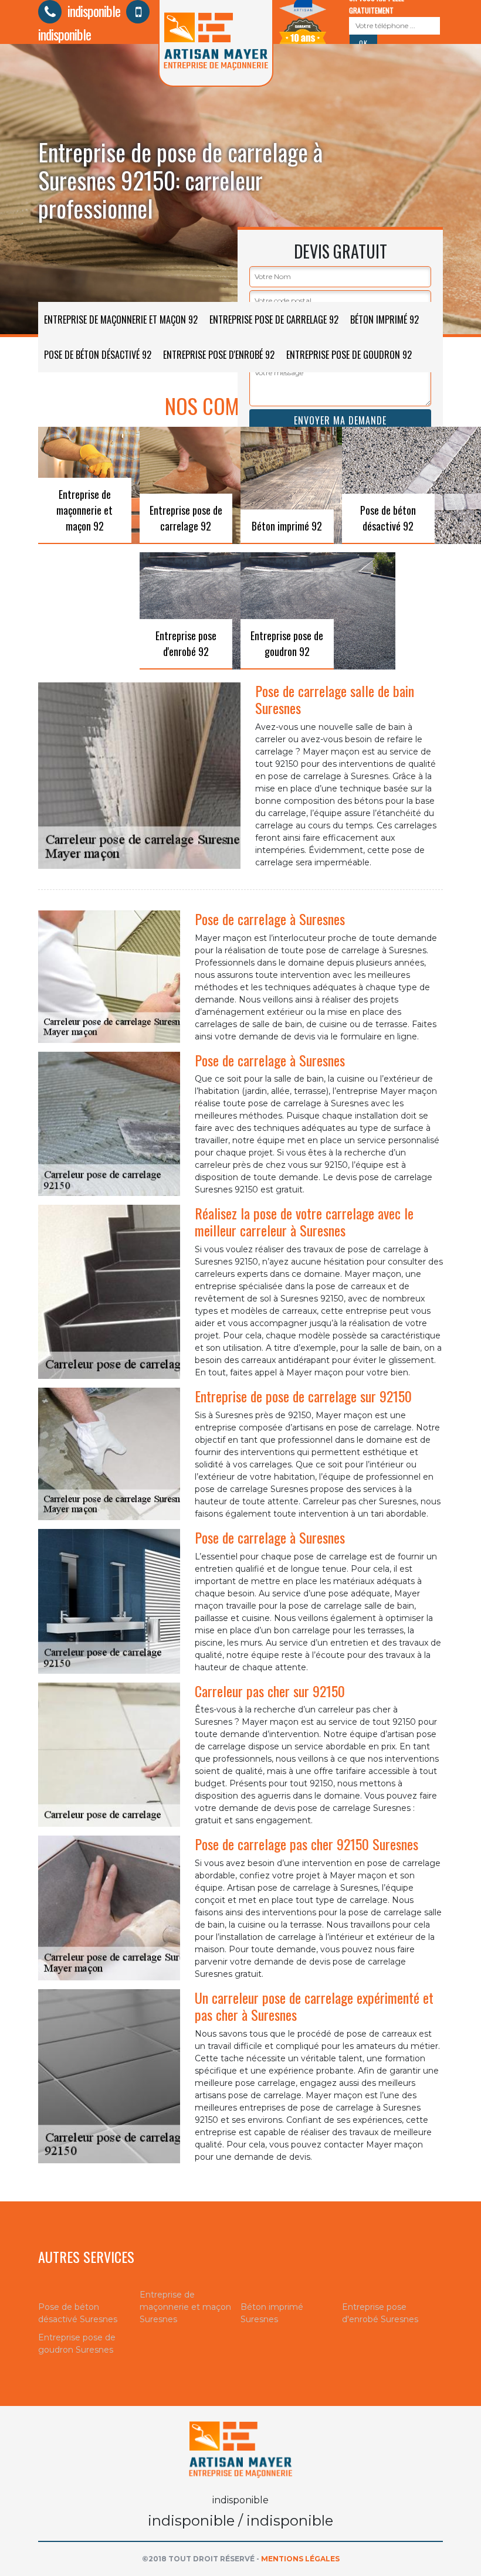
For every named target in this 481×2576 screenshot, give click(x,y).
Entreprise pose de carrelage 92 (274, 320)
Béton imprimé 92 (385, 320)
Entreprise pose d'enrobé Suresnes (380, 2313)
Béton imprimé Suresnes (272, 2313)
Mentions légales (300, 2559)
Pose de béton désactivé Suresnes (78, 2313)
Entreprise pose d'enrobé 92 (219, 355)
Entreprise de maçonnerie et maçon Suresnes (185, 2307)
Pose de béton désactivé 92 (98, 355)
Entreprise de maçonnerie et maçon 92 (121, 320)
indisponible (92, 11)
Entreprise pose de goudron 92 (349, 355)
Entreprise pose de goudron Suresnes (77, 2344)
